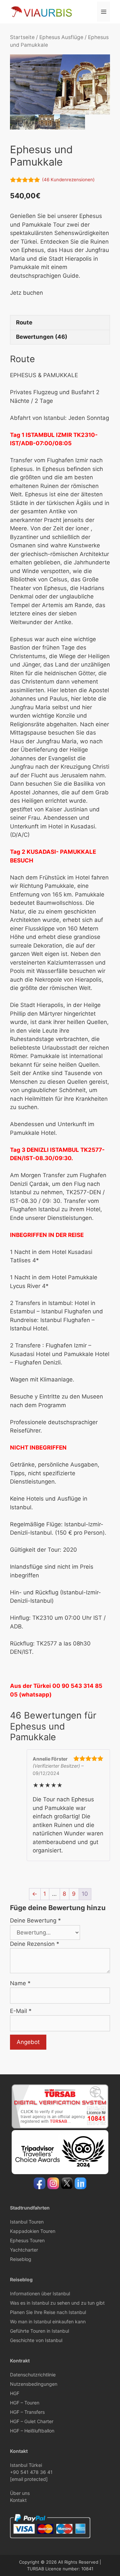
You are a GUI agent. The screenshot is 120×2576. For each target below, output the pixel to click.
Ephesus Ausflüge (61, 37)
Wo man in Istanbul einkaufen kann (48, 2322)
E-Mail (21, 2011)
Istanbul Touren (27, 2222)
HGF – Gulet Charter (32, 2421)
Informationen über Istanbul (40, 2293)
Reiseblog (21, 2259)
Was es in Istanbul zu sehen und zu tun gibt (57, 2303)
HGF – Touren (25, 2403)
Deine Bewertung (35, 1920)
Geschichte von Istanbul (36, 2340)
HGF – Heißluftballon (32, 2431)
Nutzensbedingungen (34, 2384)
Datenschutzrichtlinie (33, 2375)
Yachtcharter (24, 2250)
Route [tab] (24, 322)
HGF (15, 2393)
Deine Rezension (35, 1944)
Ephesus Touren (27, 2240)
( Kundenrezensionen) (68, 180)
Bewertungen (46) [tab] (42, 337)
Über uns (20, 2493)
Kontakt (18, 2500)
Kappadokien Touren (33, 2231)
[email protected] (29, 2479)
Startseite (22, 37)
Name (20, 1983)
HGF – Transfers (27, 2412)
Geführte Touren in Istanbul (39, 2331)
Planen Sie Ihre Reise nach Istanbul (48, 2312)
